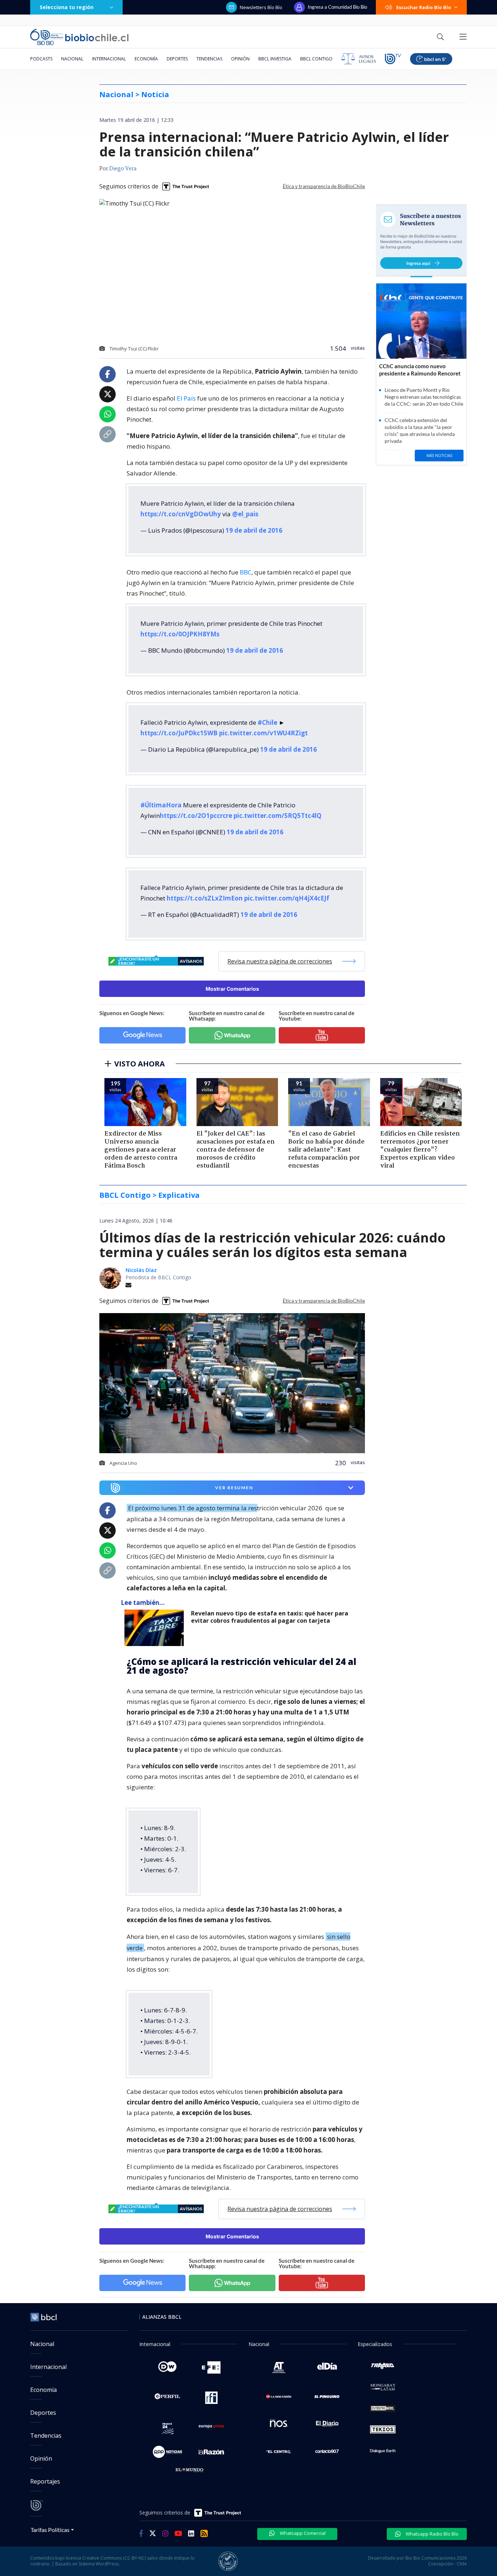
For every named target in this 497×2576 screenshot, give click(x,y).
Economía (146, 59)
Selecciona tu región (67, 7)
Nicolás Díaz (141, 1270)
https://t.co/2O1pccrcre (196, 816)
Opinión (240, 59)
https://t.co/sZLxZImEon (205, 898)
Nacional (72, 59)
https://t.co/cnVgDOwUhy (181, 514)
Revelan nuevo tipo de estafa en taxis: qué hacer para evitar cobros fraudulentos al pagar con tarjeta (270, 1617)
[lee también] (156, 1628)
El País (186, 398)
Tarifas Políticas (50, 2530)
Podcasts (41, 59)
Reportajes (45, 2481)
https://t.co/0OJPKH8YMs (180, 634)
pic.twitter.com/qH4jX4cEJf (287, 898)
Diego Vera (123, 169)
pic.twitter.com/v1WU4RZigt (263, 733)
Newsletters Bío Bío (261, 7)
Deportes (177, 59)
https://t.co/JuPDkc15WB (179, 733)
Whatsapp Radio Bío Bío (432, 2534)
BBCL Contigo (316, 59)
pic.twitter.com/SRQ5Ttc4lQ (278, 816)
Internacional (109, 59)
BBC (246, 572)
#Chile (267, 722)
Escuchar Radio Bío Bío (424, 7)
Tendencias (209, 59)
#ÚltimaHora (161, 805)
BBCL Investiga (275, 59)
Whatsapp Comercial (302, 2533)
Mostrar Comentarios (232, 989)
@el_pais (245, 514)
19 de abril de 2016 (254, 530)
